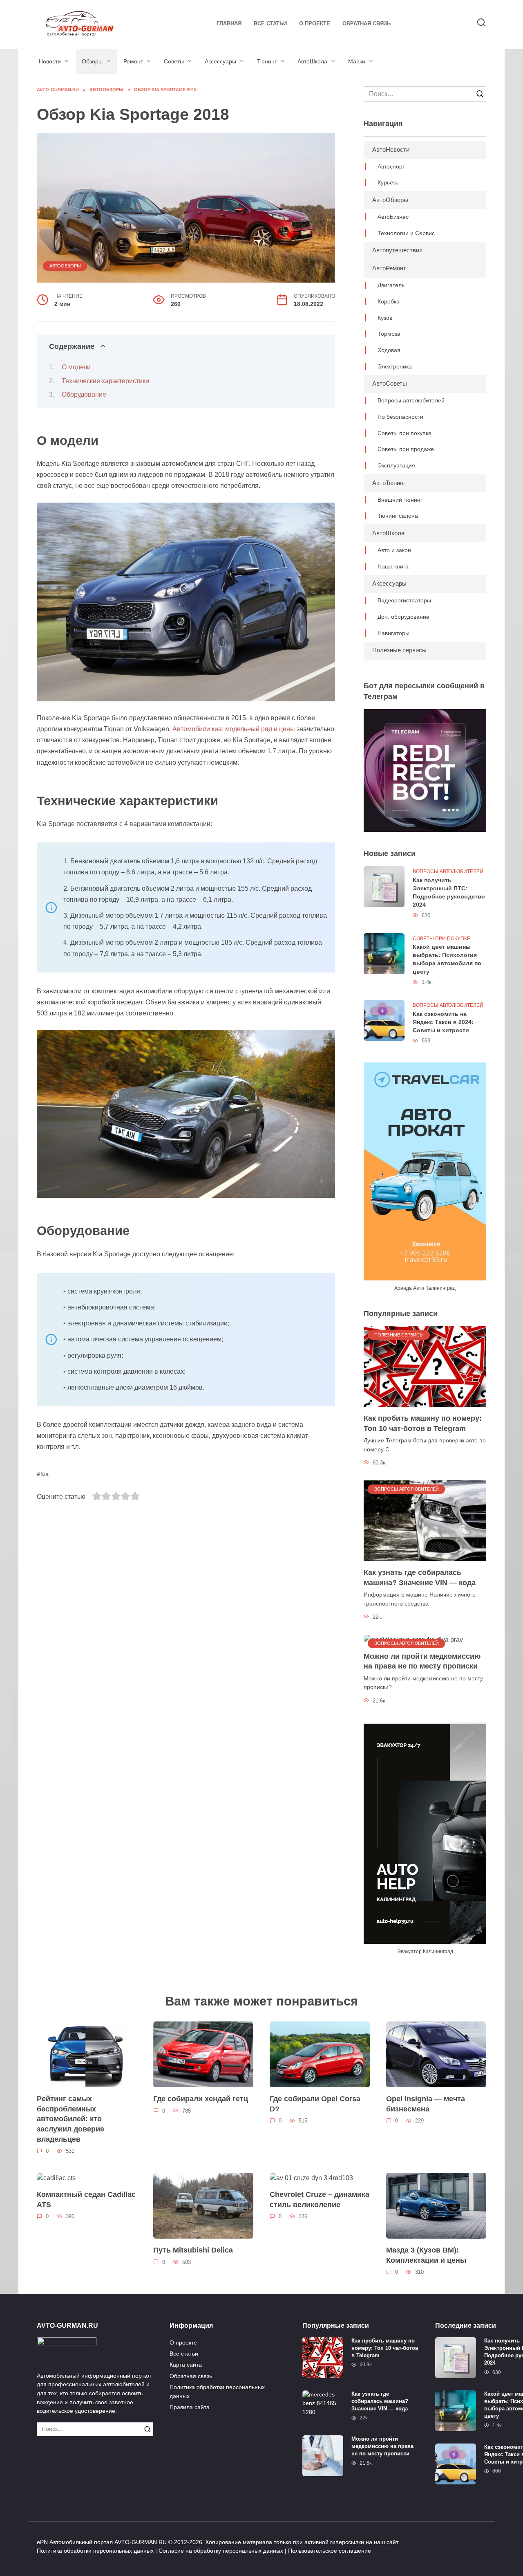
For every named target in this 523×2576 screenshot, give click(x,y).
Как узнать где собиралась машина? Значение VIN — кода (420, 1578)
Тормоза (389, 334)
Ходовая (389, 350)
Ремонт (133, 61)
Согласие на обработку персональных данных (221, 2551)
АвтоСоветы (390, 383)
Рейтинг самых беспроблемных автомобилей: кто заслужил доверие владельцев (70, 2119)
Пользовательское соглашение (330, 2551)
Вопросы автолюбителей (411, 401)
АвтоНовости (391, 149)
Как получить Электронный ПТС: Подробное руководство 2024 (449, 892)
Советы (174, 61)
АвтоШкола (312, 61)
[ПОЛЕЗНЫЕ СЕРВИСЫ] (425, 1366)
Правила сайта (190, 2407)
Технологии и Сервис (406, 233)
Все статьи (270, 24)
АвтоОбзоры (65, 266)
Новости (50, 61)
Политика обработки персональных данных (217, 2392)
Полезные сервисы (399, 650)
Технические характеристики (105, 381)
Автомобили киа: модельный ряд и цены (234, 729)
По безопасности (400, 417)
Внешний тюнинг (400, 500)
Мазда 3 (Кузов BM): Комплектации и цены (426, 2255)
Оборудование (84, 394)
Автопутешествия (397, 250)
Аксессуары (220, 61)
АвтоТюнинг (389, 483)
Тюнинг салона (398, 516)
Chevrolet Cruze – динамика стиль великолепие (320, 2200)
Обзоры (92, 61)
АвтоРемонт (389, 268)
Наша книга (393, 567)
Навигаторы (393, 633)
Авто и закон (394, 550)
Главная (229, 24)
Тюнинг (267, 61)
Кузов (385, 318)
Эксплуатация (396, 466)
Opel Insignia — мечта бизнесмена (426, 2104)
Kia (45, 1474)
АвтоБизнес (393, 217)
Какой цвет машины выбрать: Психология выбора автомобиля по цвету (447, 959)
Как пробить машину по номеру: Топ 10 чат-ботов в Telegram (423, 1423)
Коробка (389, 302)
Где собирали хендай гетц (201, 2099)
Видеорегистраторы (404, 601)
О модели (76, 367)
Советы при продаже (406, 449)
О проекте (315, 24)
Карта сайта (186, 2365)
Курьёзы (389, 183)
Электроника (395, 367)
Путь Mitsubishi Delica (193, 2250)
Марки (357, 61)
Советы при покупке (405, 433)
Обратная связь (367, 24)
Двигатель (391, 285)
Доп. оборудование (403, 617)
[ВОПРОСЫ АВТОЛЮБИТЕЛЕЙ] (425, 1520)
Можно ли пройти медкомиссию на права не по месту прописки (422, 1661)
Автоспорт (391, 167)
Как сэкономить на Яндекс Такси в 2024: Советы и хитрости (443, 1022)
